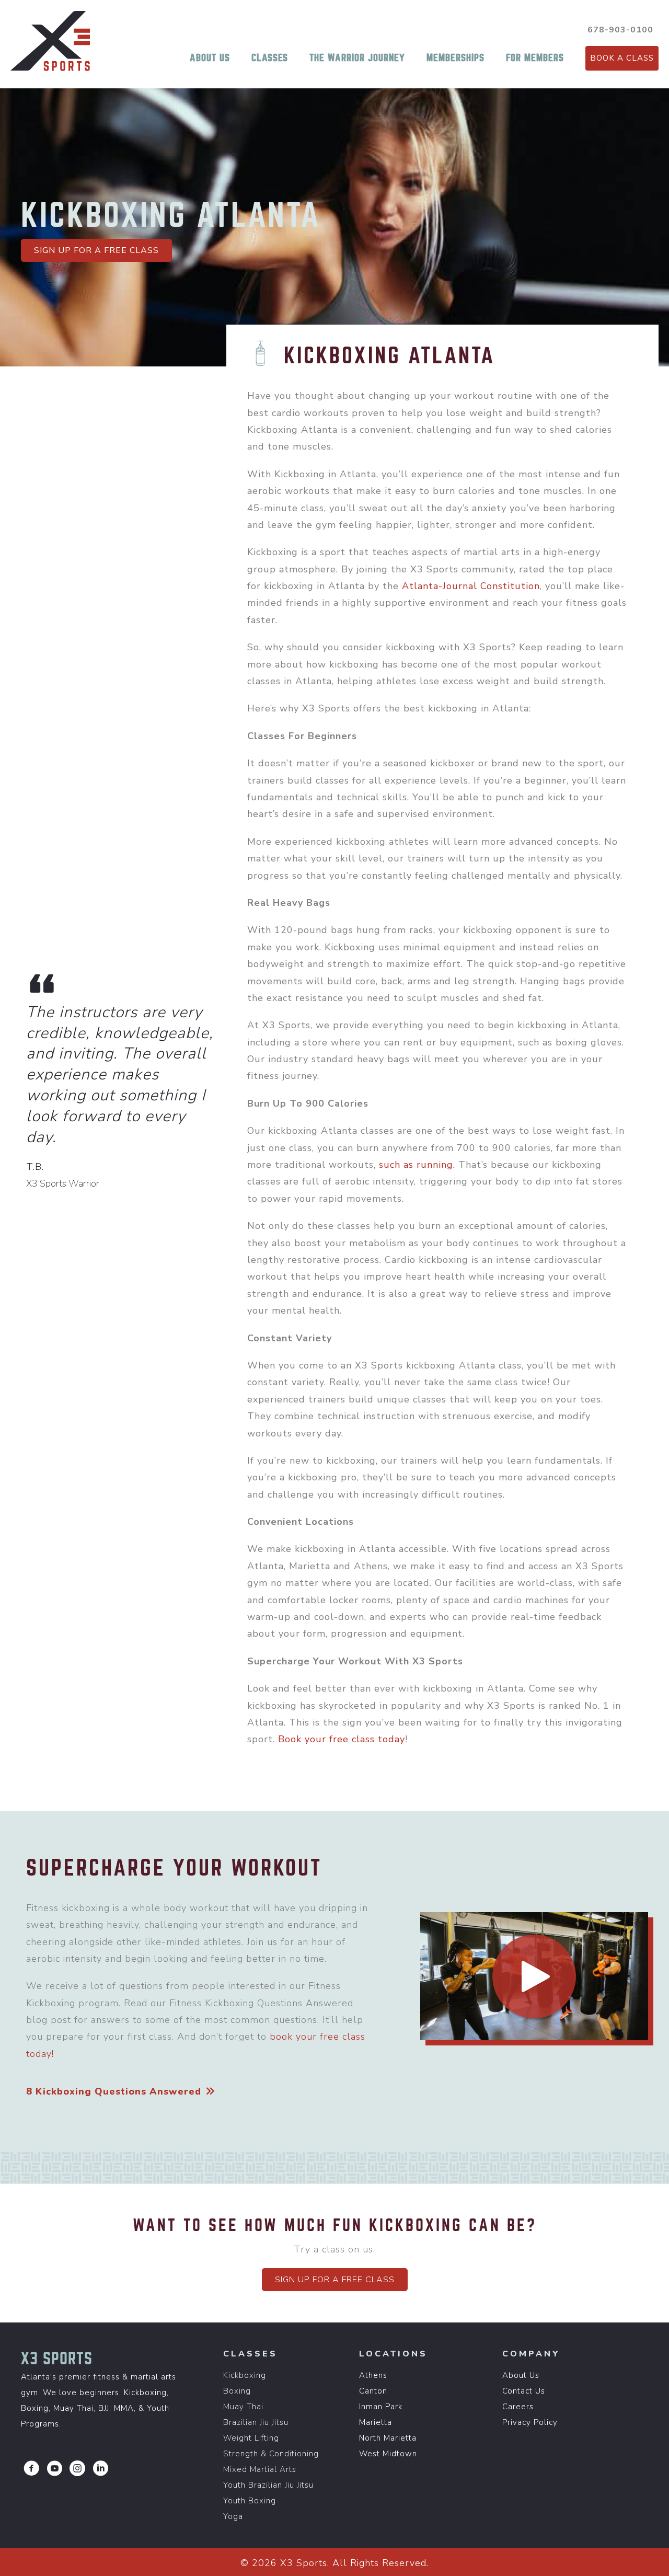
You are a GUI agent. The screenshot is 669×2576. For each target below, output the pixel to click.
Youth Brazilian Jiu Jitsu (268, 2485)
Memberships (455, 58)
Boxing (237, 2391)
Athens (373, 2375)
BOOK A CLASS (622, 58)
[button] (96, 250)
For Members (535, 58)
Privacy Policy (530, 2422)
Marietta (376, 2422)
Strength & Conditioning (271, 2454)
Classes (270, 58)
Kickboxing (245, 2375)
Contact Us (524, 2391)
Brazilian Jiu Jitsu (256, 2422)
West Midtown (388, 2454)
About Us (210, 58)
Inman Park (381, 2407)
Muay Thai (243, 2407)
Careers (518, 2407)
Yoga (233, 2516)
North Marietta (388, 2438)
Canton (373, 2391)
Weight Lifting (251, 2438)
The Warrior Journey (357, 58)
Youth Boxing (250, 2501)
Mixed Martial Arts (260, 2469)
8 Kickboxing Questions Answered (115, 2091)
